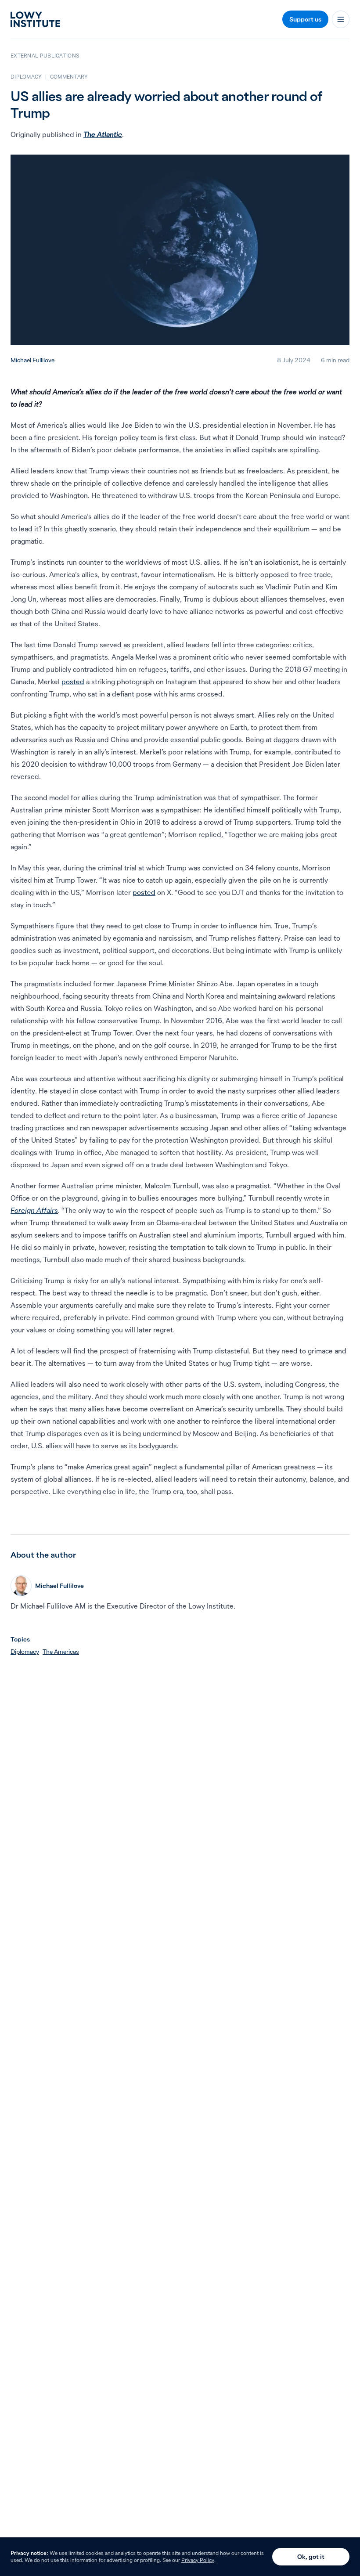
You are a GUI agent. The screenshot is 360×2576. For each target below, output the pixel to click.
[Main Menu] (341, 19)
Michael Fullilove (32, 360)
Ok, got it (311, 2557)
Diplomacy (25, 1652)
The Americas (61, 1652)
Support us (305, 19)
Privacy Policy (198, 2560)
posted (73, 682)
